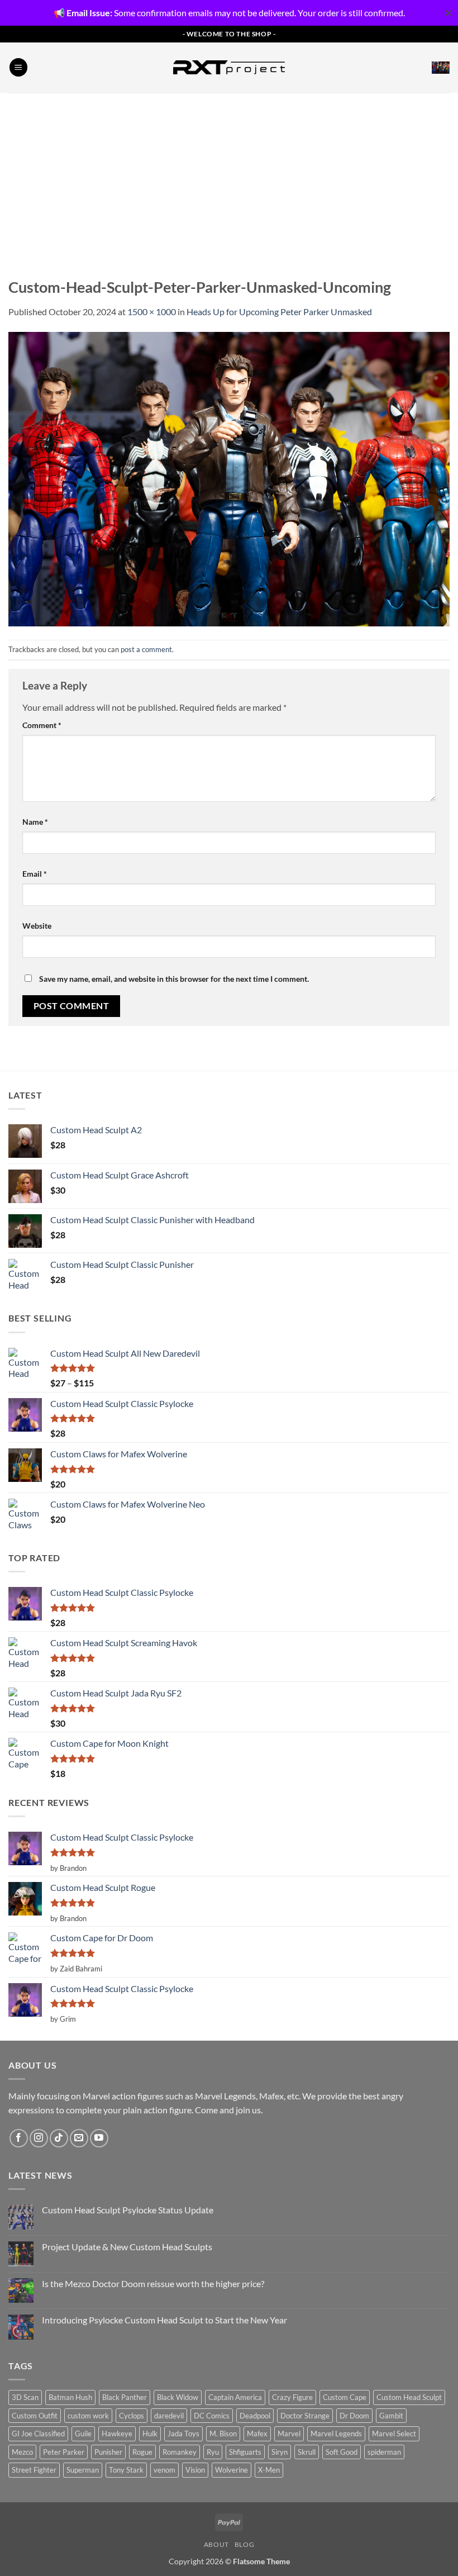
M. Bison (223, 2434)
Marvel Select (394, 2434)
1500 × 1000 (152, 312)
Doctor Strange (305, 2416)
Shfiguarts (245, 2452)
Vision (195, 2470)
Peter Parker (64, 2452)
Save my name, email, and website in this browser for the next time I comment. (174, 979)
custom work (88, 2416)
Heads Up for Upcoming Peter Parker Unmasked (279, 312)
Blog (244, 2544)
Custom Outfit (35, 2416)
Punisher (108, 2452)
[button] (18, 67)
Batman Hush (70, 2397)
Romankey (180, 2452)
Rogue (142, 2452)
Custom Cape (345, 2397)
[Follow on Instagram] (39, 2138)
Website (37, 926)
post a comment (146, 649)
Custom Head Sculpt (409, 2397)
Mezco (22, 2452)
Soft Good (342, 2452)
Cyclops (132, 2416)
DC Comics (212, 2416)
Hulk (150, 2434)
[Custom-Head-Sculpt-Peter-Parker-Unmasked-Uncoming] (229, 478)
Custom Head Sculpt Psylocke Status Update (128, 2210)
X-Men (269, 2470)
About (216, 2544)
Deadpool (255, 2416)
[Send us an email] (79, 2138)
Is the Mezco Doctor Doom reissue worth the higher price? (153, 2283)
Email (35, 874)
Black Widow (178, 2397)
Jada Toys (183, 2434)
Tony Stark (126, 2470)
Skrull (307, 2452)
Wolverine (232, 2470)
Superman (83, 2470)
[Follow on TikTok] (59, 2138)
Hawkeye (117, 2434)
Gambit (391, 2416)
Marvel (289, 2434)
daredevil (169, 2416)
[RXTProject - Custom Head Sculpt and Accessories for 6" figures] (229, 67)
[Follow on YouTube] (99, 2138)
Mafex (257, 2434)
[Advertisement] (229, 177)
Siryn (280, 2452)
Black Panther (125, 2397)
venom (164, 2470)
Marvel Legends (336, 2434)
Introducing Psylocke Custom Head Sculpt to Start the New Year (164, 2320)
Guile (83, 2434)
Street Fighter (34, 2470)
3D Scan (25, 2397)
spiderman (384, 2452)
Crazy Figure (292, 2397)
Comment (42, 725)
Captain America (235, 2397)
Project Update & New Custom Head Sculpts (127, 2247)
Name (35, 822)
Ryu (213, 2452)
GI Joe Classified (38, 2434)
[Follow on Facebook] (19, 2138)
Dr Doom (354, 2416)
